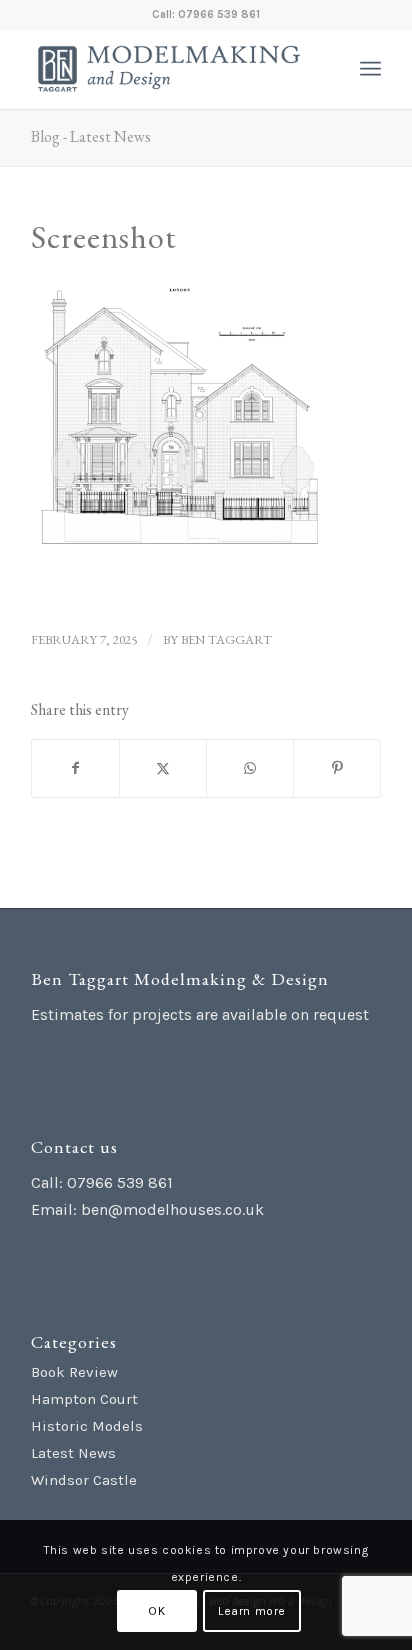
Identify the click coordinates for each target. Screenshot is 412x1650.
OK (156, 1611)
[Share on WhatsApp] (250, 768)
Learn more (252, 1611)
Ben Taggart (226, 639)
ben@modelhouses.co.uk (172, 1209)
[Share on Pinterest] (337, 768)
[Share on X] (163, 768)
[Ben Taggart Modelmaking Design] (171, 69)
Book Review (74, 1372)
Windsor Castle (84, 1480)
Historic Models (87, 1426)
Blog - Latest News (91, 136)
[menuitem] (370, 69)
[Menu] (370, 69)
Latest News (73, 1453)
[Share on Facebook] (75, 768)
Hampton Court (84, 1399)
